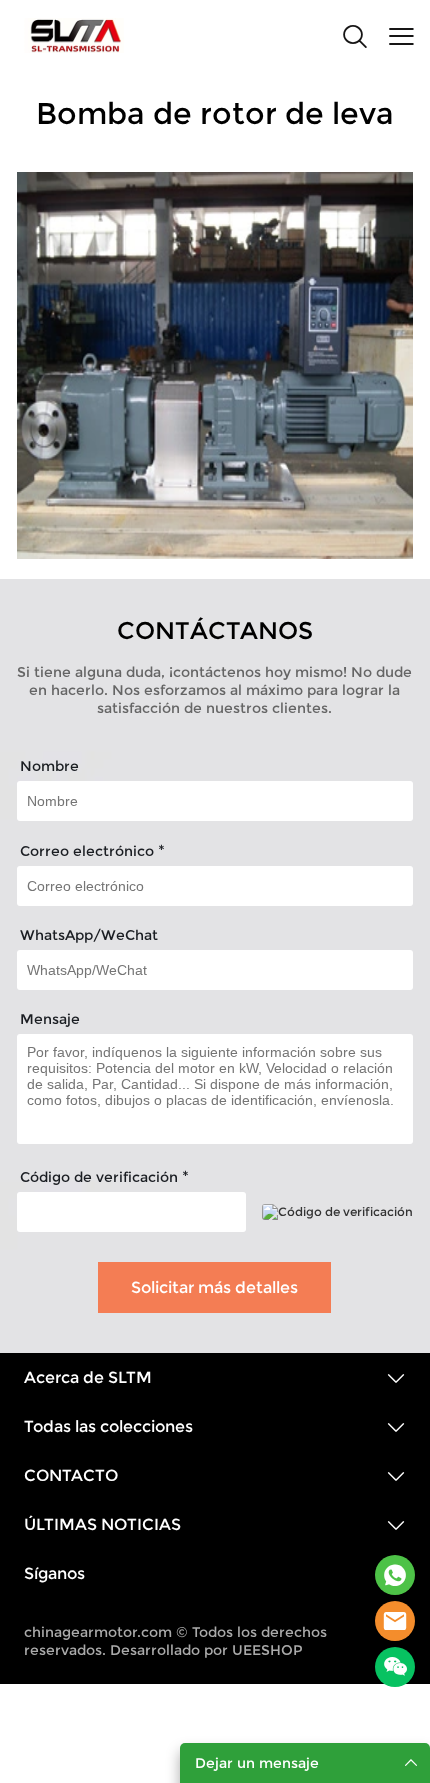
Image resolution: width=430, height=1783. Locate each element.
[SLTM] (395, 1575)
